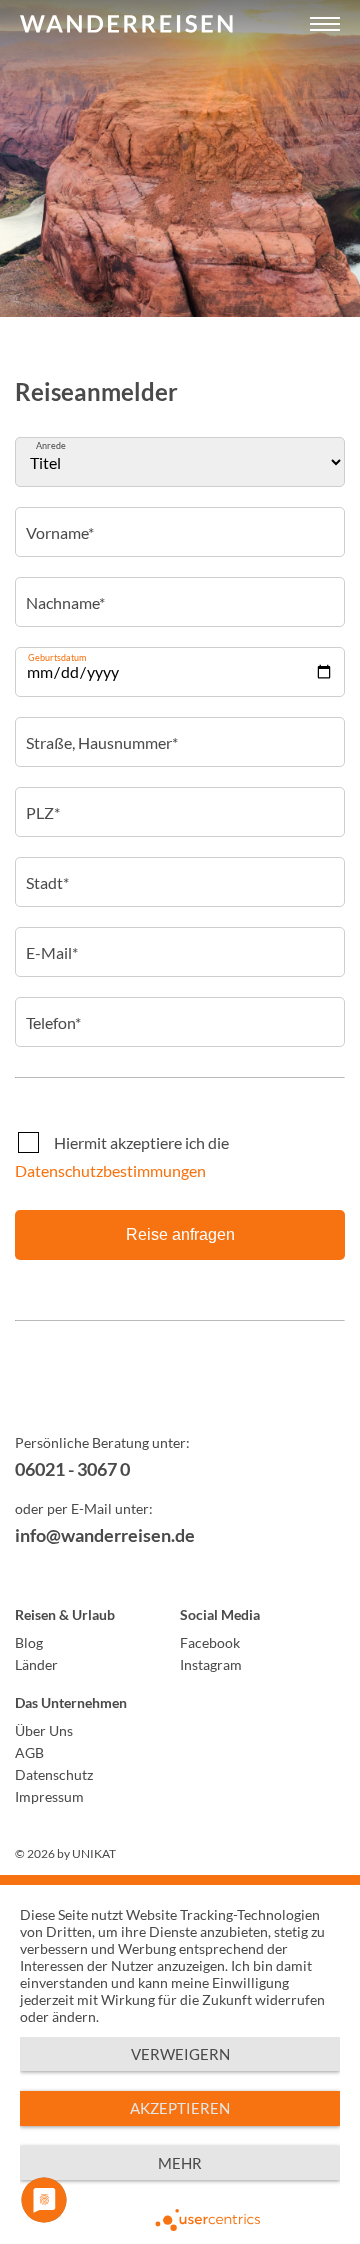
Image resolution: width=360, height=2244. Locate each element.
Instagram (211, 1664)
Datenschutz (54, 1774)
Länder (36, 1664)
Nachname (65, 589)
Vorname (59, 519)
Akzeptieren (180, 2108)
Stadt (46, 869)
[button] (325, 25)
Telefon (53, 1009)
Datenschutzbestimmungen (110, 1170)
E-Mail (51, 939)
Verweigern (180, 2054)
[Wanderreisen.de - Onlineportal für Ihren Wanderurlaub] (180, 1391)
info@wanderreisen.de (105, 1535)
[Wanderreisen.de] (126, 25)
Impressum (49, 1796)
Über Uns (44, 1730)
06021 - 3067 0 (72, 1469)
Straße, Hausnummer (101, 729)
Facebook (210, 1642)
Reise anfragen (180, 1234)
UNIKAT (94, 1853)
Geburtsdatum (57, 657)
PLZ (42, 799)
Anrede (51, 445)
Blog (29, 1642)
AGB (29, 1752)
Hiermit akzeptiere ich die (122, 1156)
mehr (180, 2163)
